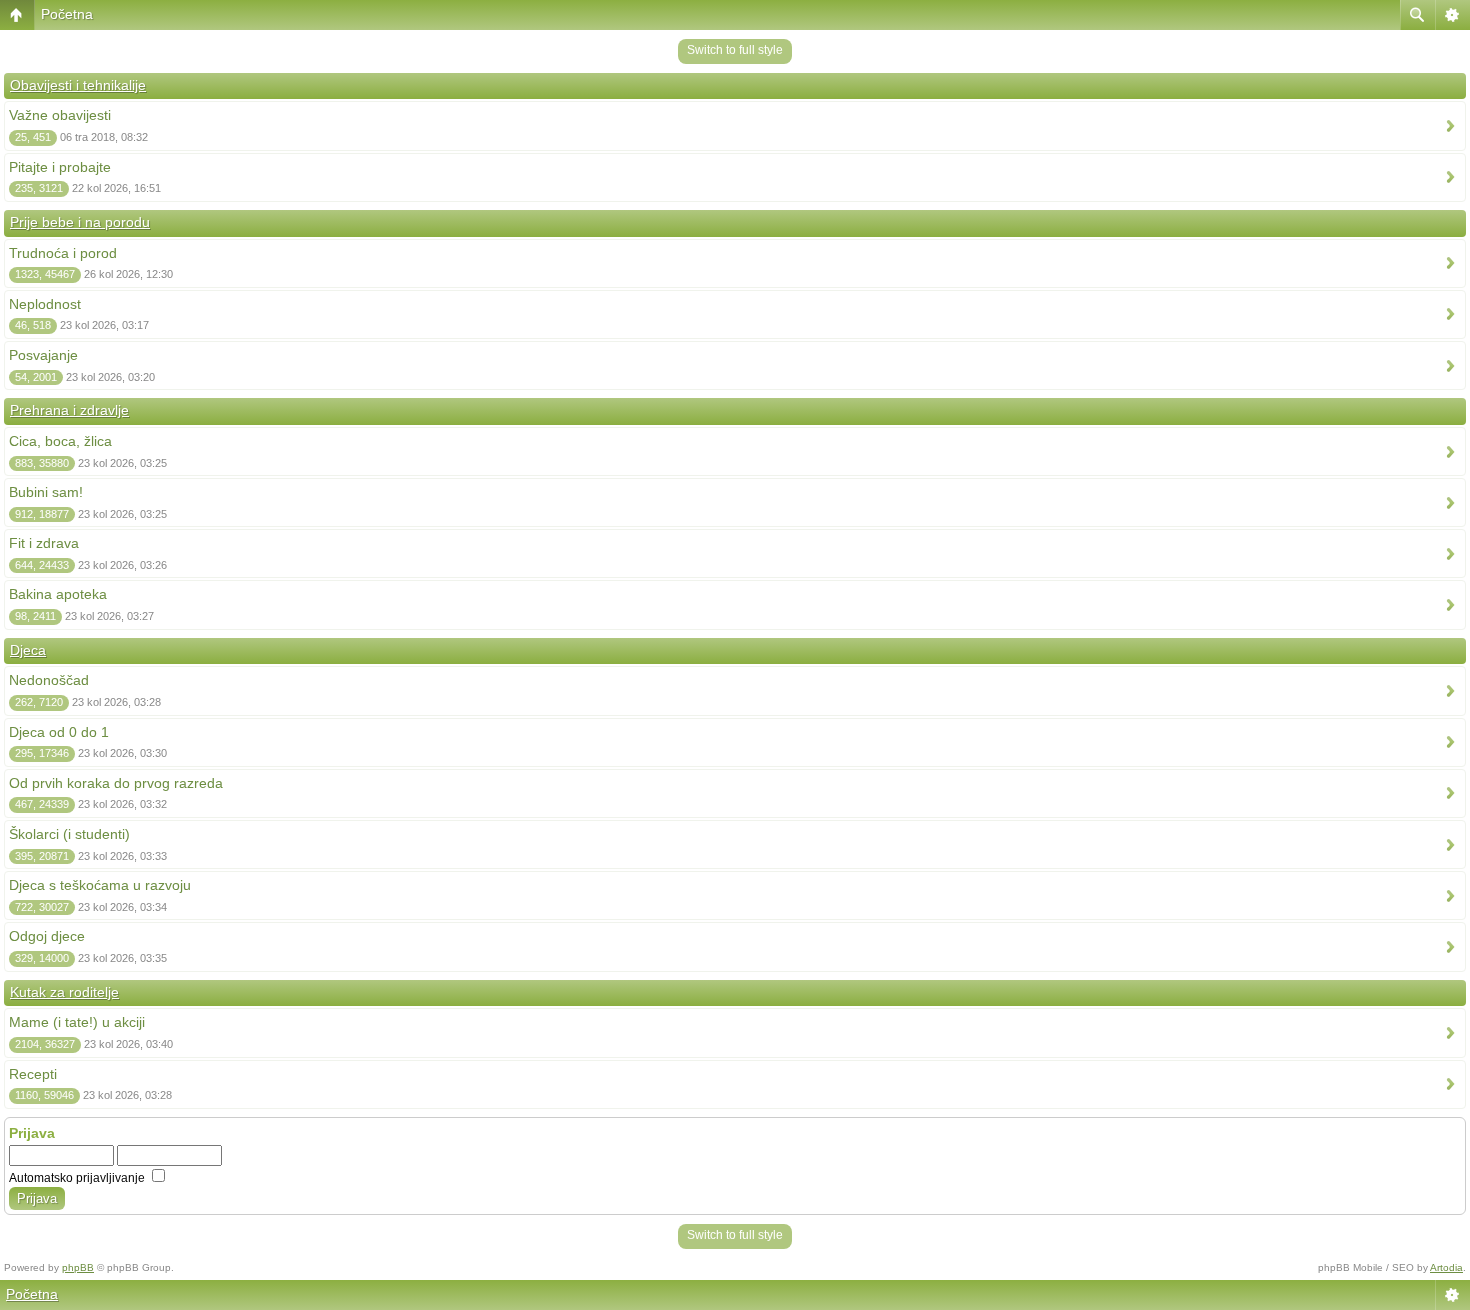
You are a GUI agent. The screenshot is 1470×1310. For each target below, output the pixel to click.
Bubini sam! (46, 492)
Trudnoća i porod (63, 253)
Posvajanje (43, 355)
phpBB (78, 1267)
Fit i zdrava (44, 543)
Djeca (28, 650)
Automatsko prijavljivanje (78, 1178)
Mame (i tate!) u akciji (77, 1022)
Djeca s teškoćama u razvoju (100, 885)
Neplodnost (45, 304)
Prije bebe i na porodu (80, 222)
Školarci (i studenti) (69, 834)
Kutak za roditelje (64, 992)
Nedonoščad (49, 680)
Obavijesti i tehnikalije (78, 85)
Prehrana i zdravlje (69, 410)
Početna (67, 14)
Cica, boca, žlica (60, 441)
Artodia (1446, 1267)
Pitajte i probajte (60, 167)
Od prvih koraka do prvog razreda (116, 783)
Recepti (33, 1074)
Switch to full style (735, 50)
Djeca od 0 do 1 (59, 732)
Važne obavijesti (60, 115)
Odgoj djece (47, 936)
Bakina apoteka (58, 594)
